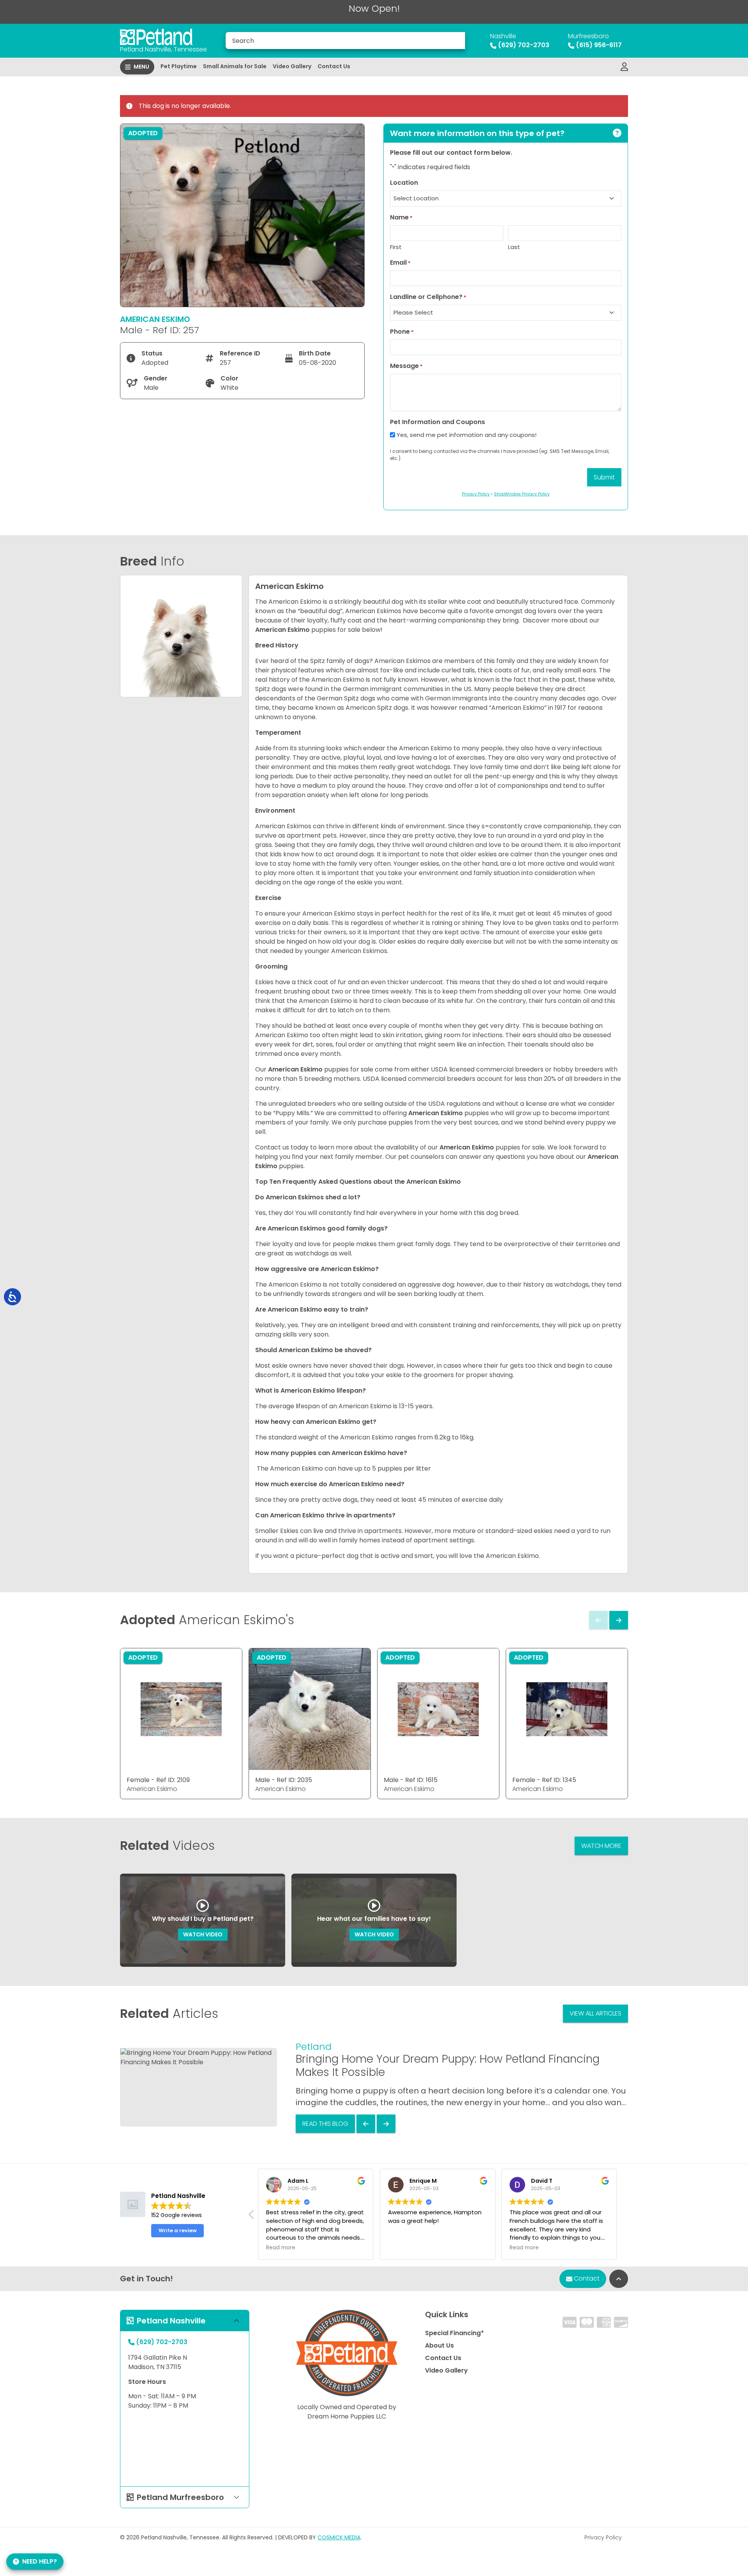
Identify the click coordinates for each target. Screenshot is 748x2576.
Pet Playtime (179, 66)
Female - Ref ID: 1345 (544, 1780)
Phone (402, 332)
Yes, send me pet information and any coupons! (467, 435)
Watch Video (203, 1934)
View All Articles (595, 2013)
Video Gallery (292, 66)
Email (400, 263)
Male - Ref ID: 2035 (284, 1780)
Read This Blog (325, 2124)
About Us (439, 2345)
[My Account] (624, 67)
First (396, 247)
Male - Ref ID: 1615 (411, 1780)
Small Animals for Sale (235, 66)
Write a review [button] (178, 2230)
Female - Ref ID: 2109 (158, 1780)
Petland (314, 2046)
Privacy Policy (603, 2537)
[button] (623, 2217)
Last (514, 247)
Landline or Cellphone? (428, 297)
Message (406, 366)
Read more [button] (324, 2248)
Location (404, 183)
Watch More (601, 1846)
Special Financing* (454, 2333)
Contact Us (334, 66)
